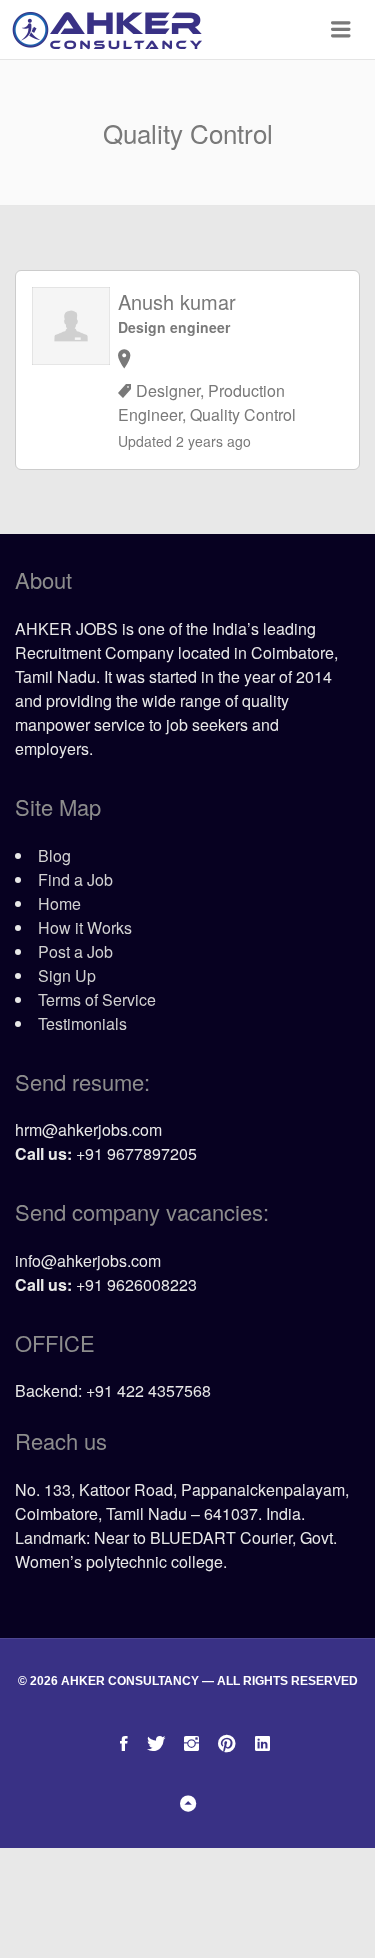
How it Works (85, 927)
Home (59, 903)
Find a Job (75, 879)
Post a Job (75, 951)
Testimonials (82, 1023)
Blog (54, 855)
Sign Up (67, 975)
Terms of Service (97, 999)
